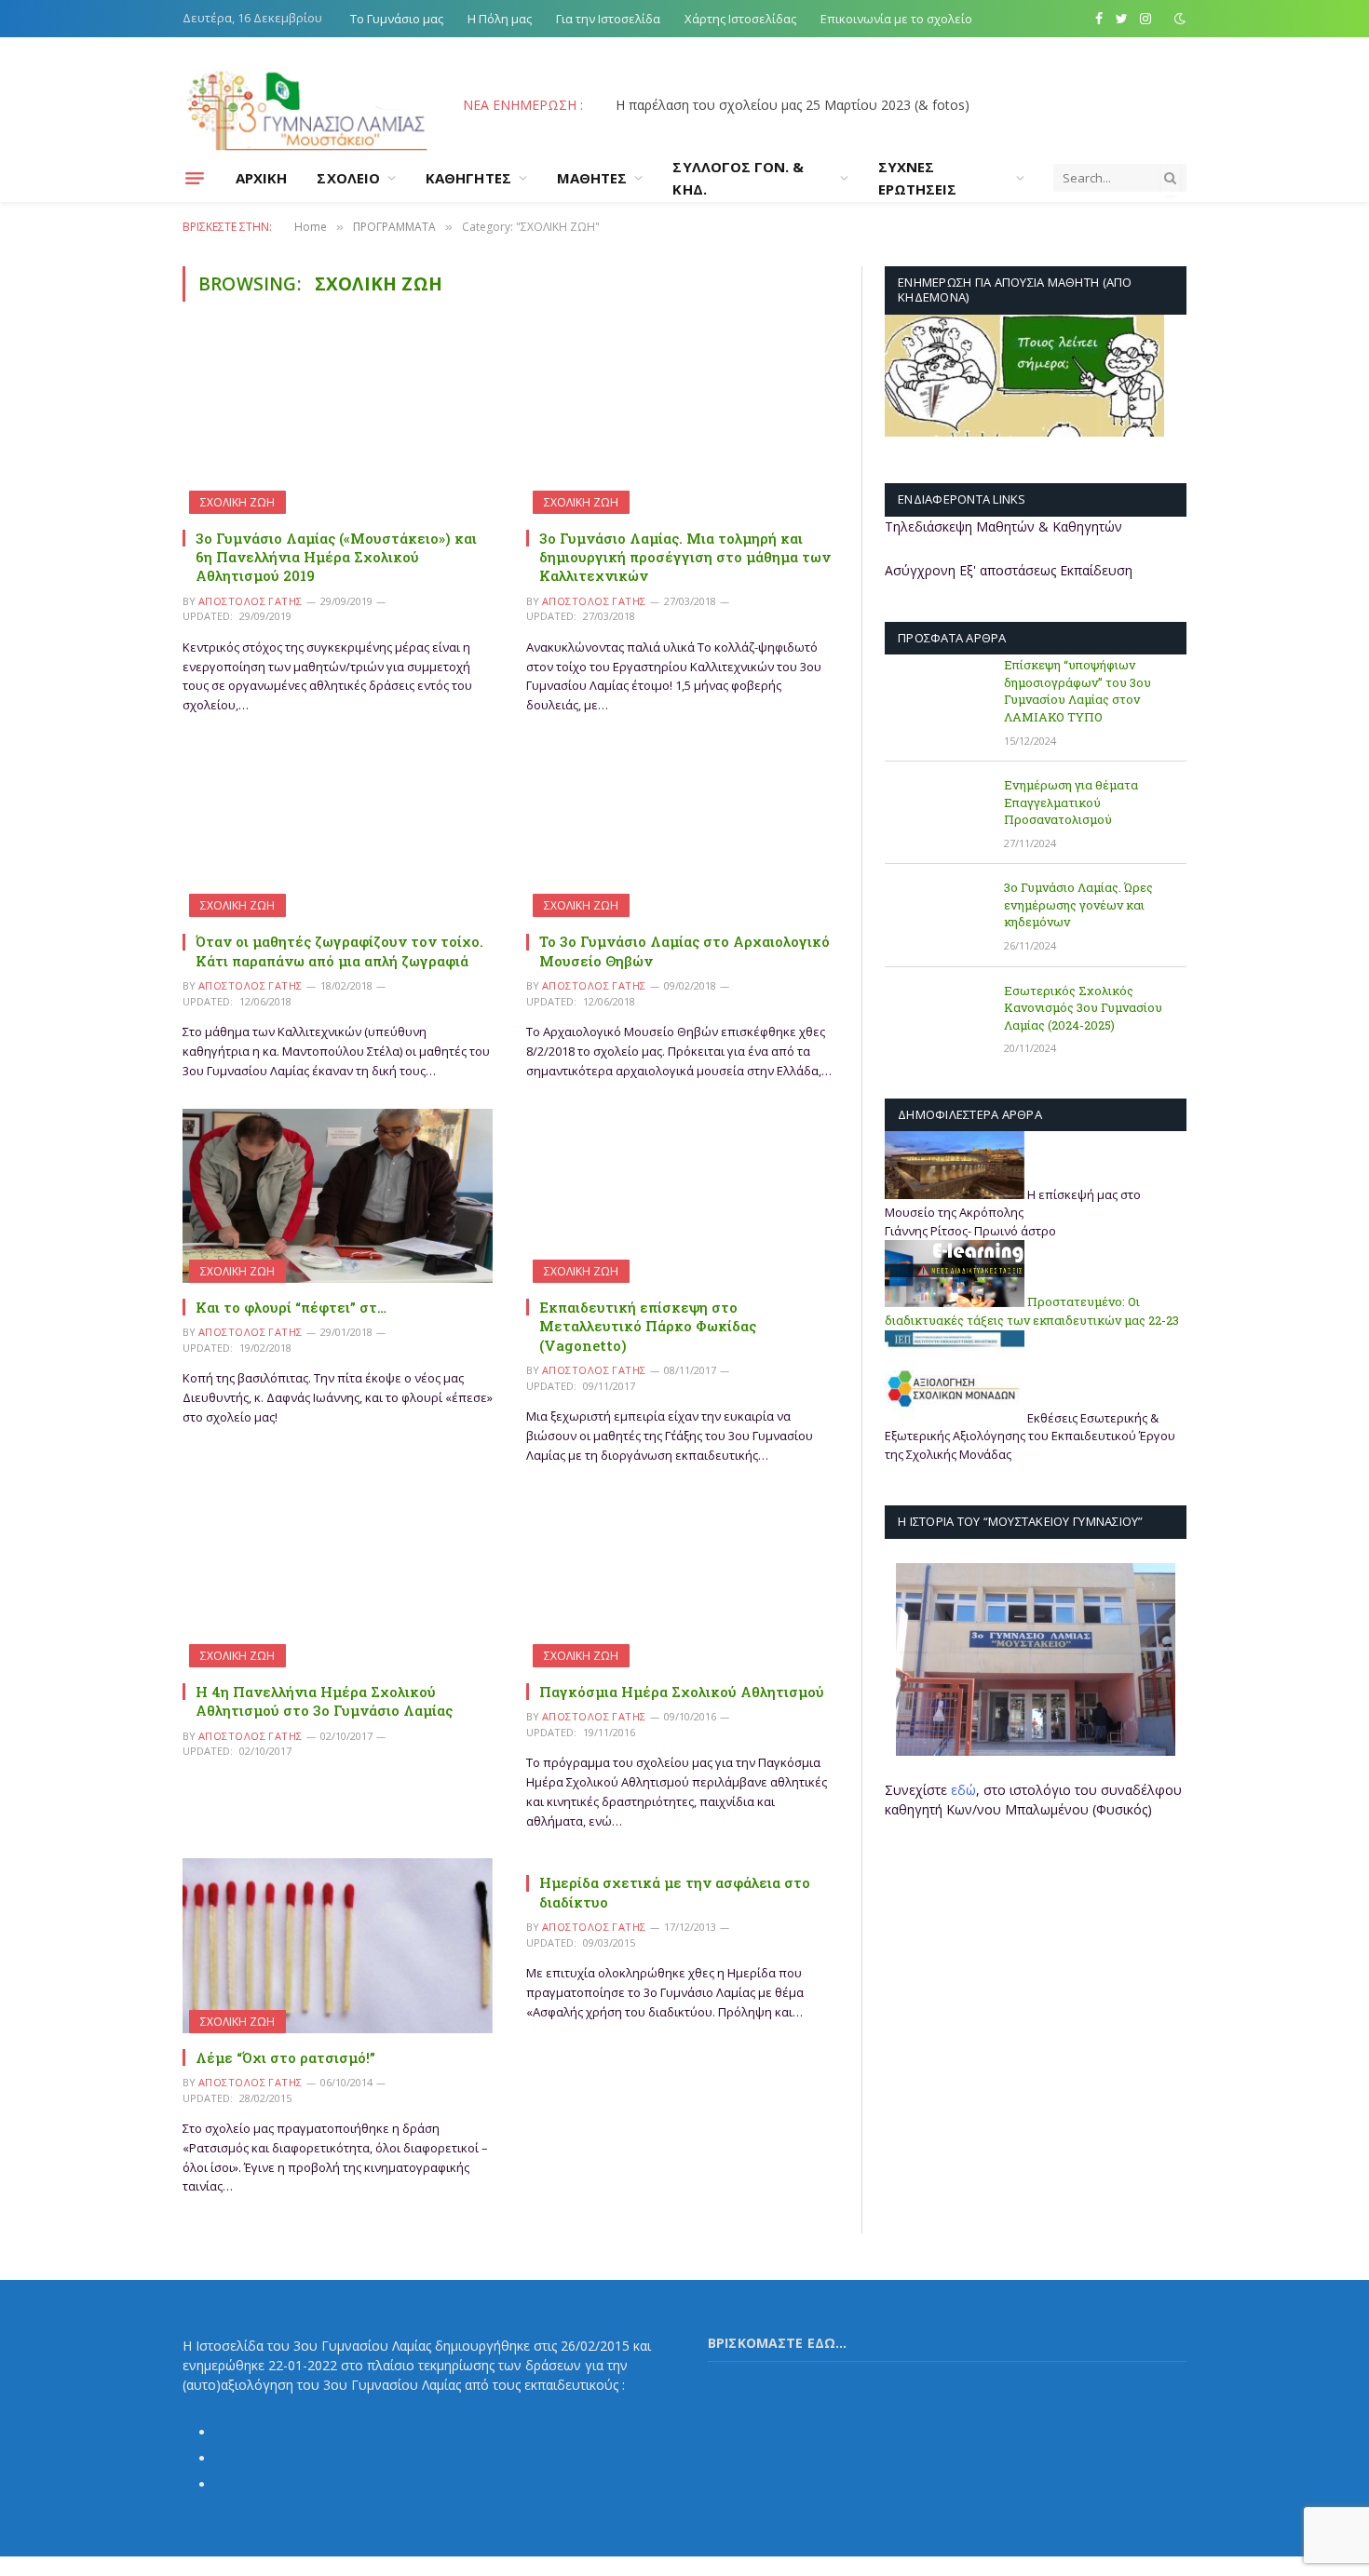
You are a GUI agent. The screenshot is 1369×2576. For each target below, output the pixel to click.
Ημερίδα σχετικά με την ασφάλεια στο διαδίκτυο (675, 1892)
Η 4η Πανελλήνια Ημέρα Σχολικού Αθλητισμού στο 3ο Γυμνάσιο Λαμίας (324, 1701)
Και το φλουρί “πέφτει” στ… (291, 1307)
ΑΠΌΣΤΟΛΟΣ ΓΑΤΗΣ (251, 601)
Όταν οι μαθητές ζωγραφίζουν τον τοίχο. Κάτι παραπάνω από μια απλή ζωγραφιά (339, 951)
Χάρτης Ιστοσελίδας (740, 19)
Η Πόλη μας (500, 19)
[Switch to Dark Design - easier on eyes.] (1178, 19)
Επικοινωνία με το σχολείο (896, 19)
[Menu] (195, 178)
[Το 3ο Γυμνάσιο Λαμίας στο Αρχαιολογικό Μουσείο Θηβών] (681, 830)
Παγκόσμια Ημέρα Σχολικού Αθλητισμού (682, 1692)
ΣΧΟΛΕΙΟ (348, 178)
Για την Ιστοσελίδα (608, 19)
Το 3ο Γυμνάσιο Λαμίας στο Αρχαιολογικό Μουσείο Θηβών (684, 951)
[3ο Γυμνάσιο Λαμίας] (306, 105)
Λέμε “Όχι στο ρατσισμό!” (285, 2057)
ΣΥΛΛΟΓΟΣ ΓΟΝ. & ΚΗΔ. (738, 178)
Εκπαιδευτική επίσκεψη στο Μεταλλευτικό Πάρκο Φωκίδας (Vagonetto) (648, 1326)
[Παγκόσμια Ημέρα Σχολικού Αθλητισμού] (681, 1579)
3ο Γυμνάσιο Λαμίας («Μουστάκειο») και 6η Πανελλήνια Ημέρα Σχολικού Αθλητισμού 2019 (336, 557)
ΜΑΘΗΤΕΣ (592, 178)
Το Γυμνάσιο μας (397, 19)
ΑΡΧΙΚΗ (261, 178)
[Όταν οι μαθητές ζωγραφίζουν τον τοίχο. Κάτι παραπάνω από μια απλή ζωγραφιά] (338, 830)
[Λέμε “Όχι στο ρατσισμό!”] (338, 1945)
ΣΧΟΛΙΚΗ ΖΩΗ (237, 502)
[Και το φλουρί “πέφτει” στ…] (338, 1196)
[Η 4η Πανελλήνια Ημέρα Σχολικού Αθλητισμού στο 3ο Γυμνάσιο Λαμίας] (338, 1579)
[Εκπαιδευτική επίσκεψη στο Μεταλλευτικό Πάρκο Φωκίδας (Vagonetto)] (681, 1196)
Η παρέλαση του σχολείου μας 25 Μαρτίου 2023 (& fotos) (793, 105)
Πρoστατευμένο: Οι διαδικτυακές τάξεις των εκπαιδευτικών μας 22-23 (1032, 1312)
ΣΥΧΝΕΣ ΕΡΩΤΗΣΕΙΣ (918, 178)
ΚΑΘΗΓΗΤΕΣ (468, 178)
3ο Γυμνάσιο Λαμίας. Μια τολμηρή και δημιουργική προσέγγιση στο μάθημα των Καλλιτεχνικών (685, 557)
